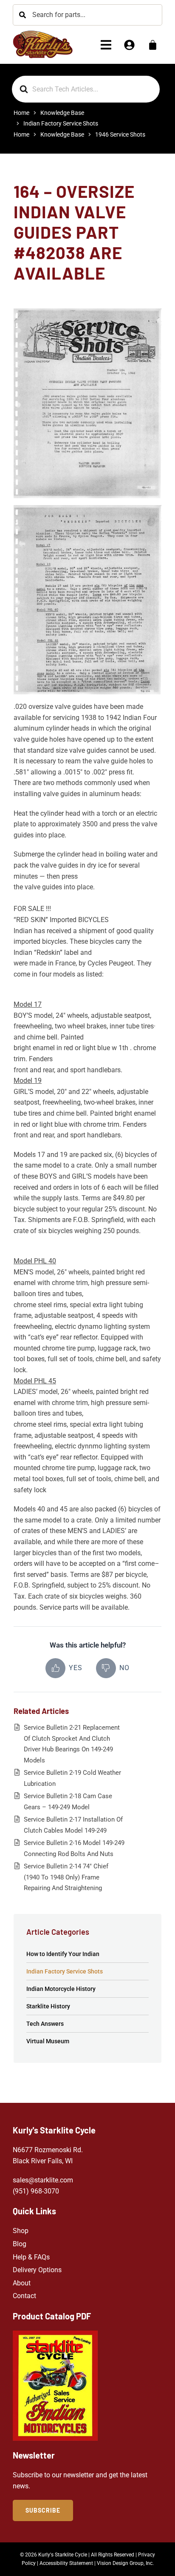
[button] (106, 45)
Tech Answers (45, 2024)
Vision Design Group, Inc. (125, 2563)
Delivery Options (37, 2270)
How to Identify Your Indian (63, 1954)
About (22, 2283)
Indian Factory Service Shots (65, 1971)
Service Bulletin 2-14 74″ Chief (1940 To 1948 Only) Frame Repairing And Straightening (66, 1877)
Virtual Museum (48, 2041)
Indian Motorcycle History (61, 1989)
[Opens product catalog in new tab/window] (55, 2386)
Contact (24, 2296)
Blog (20, 2244)
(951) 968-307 (34, 2191)
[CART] (153, 45)
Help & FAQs (31, 2257)
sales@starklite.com (43, 2180)
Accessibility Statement (66, 2563)
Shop (21, 2231)
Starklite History (48, 2006)
